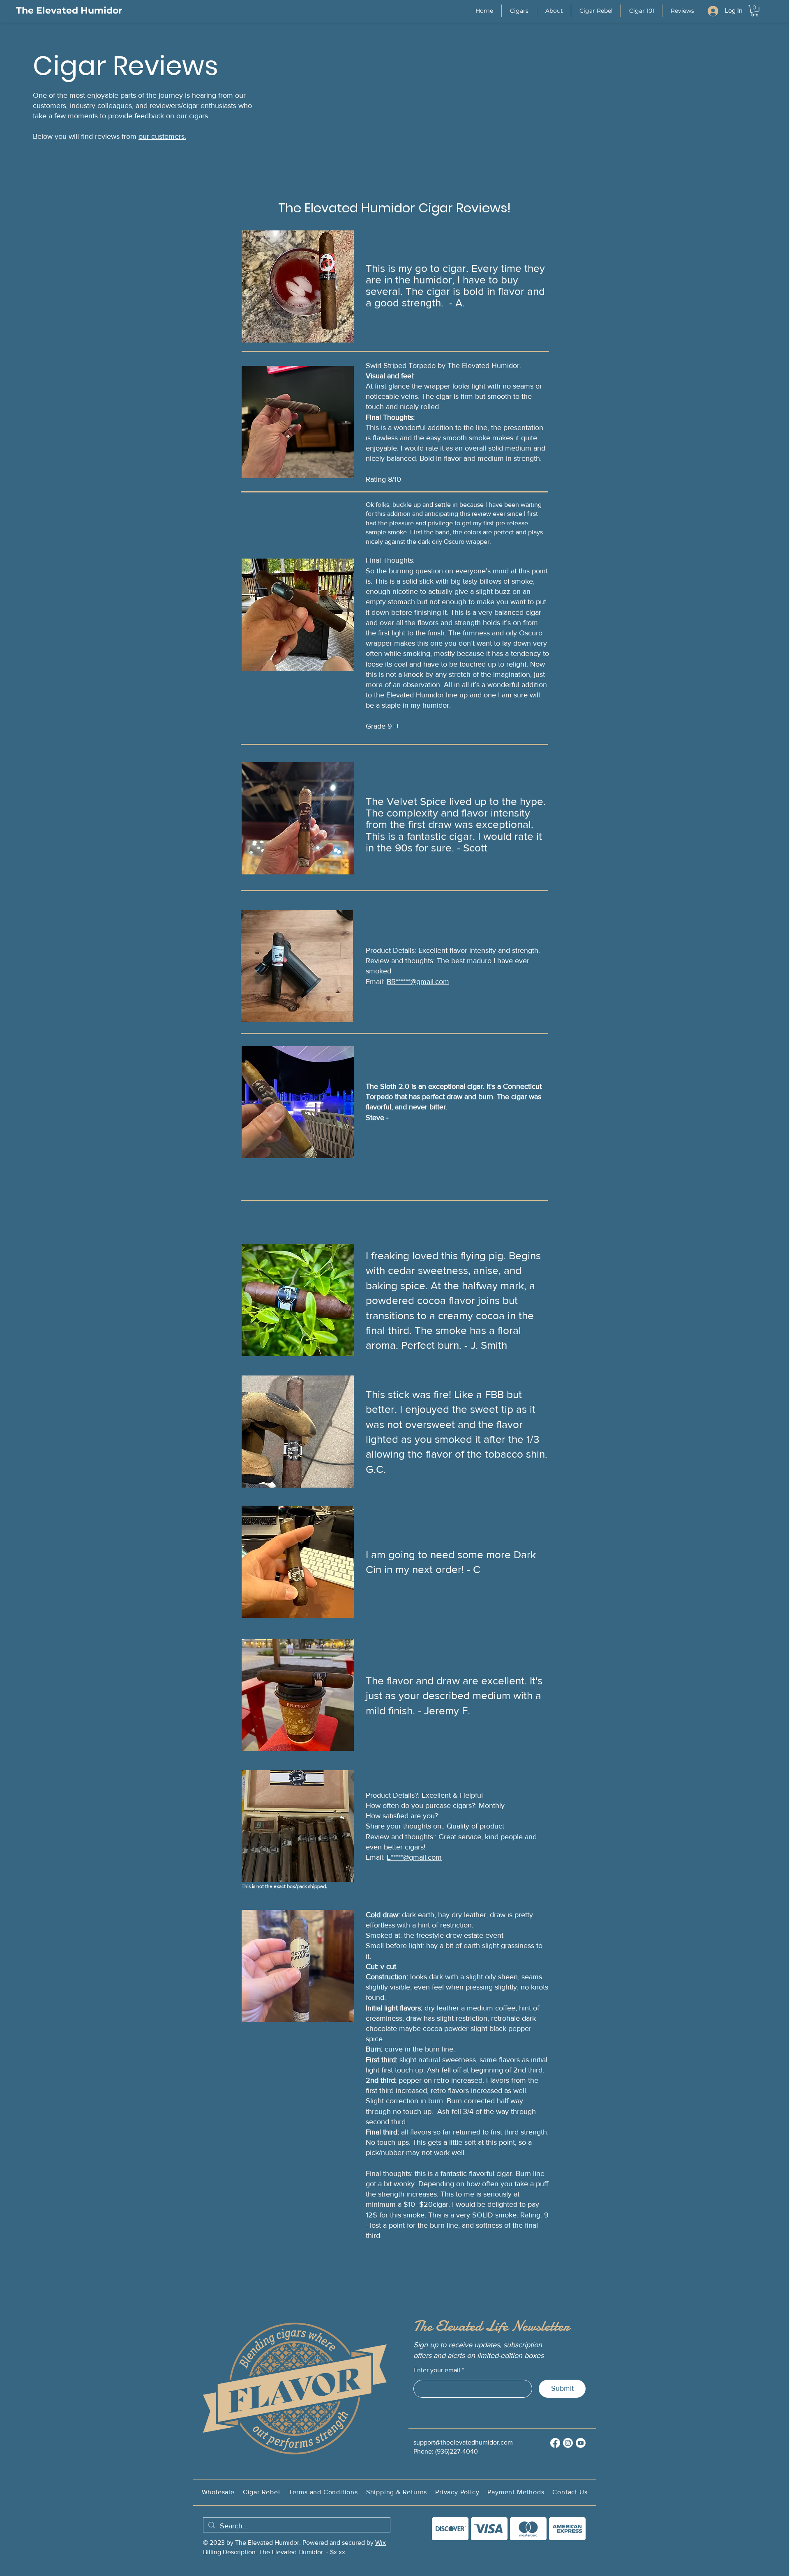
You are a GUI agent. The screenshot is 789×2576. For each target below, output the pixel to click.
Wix (381, 2543)
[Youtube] (581, 2443)
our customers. (162, 136)
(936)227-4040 (457, 2451)
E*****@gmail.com (414, 1857)
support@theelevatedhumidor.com (463, 2442)
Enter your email (437, 2370)
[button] (519, 11)
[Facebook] (555, 2443)
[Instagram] (568, 2443)
